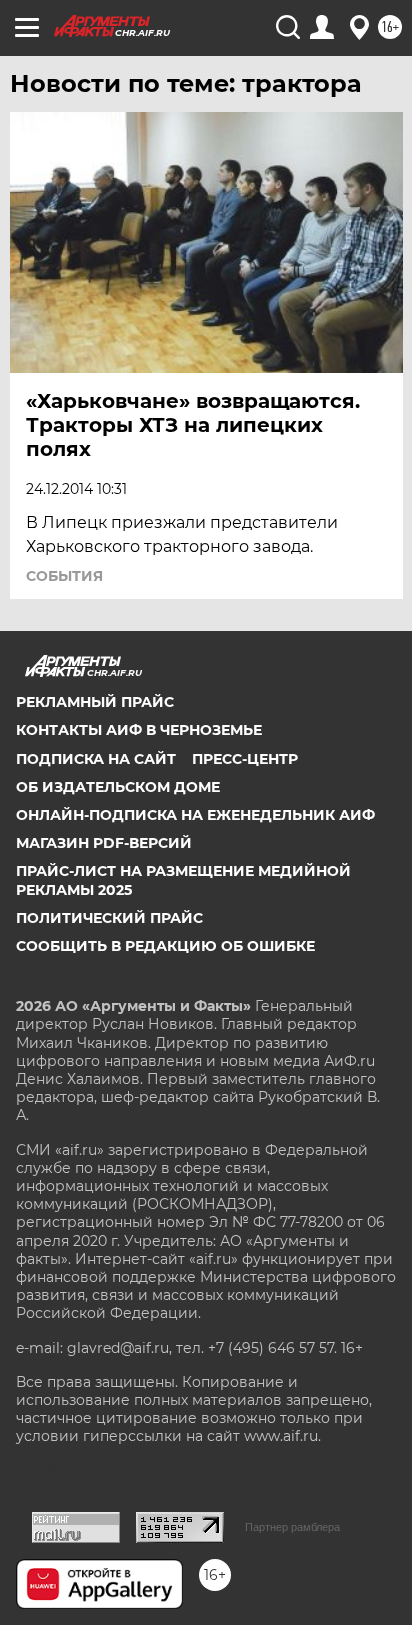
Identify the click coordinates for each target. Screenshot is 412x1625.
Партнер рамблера (292, 1527)
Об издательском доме (118, 787)
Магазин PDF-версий (104, 843)
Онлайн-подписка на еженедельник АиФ (195, 815)
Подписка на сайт (96, 759)
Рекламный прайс (95, 702)
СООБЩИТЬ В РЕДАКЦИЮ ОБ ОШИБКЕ (165, 946)
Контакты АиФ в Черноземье (139, 730)
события (64, 576)
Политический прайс (109, 918)
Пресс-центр (245, 759)
